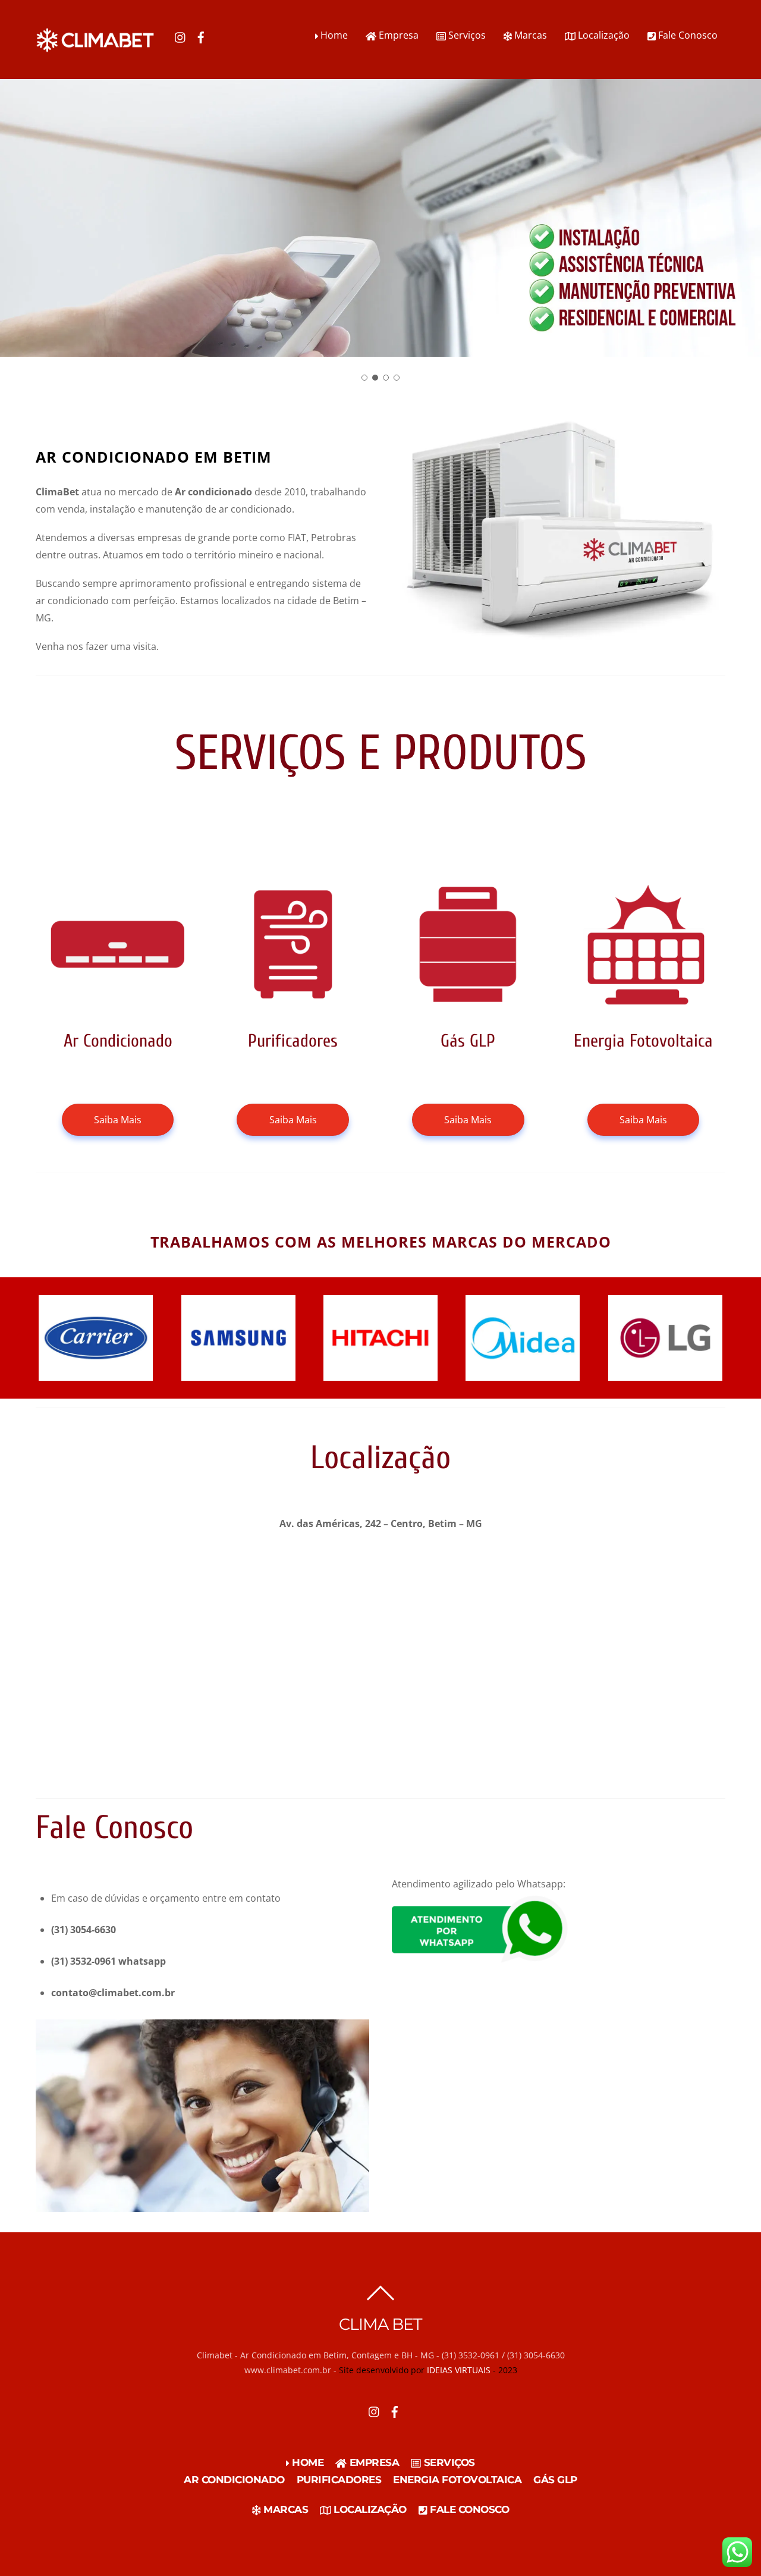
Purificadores (339, 2480)
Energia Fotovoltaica (457, 2480)
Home (333, 35)
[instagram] (181, 35)
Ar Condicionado (234, 2480)
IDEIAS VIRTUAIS (459, 2370)
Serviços (466, 35)
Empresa (397, 35)
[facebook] (201, 35)
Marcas (529, 35)
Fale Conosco (687, 35)
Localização (603, 35)
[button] (353, 377)
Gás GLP (555, 2480)
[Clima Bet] (95, 47)
